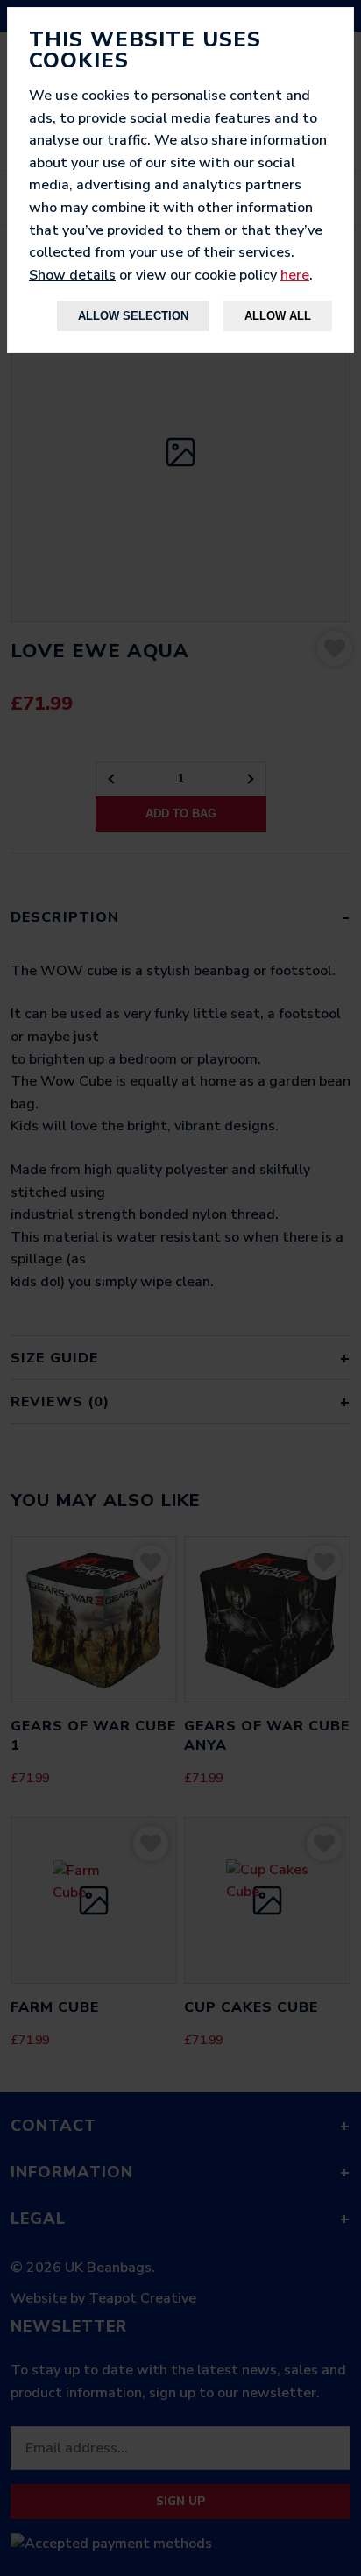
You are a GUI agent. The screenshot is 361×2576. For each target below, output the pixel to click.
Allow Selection (133, 316)
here (295, 275)
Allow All (278, 316)
